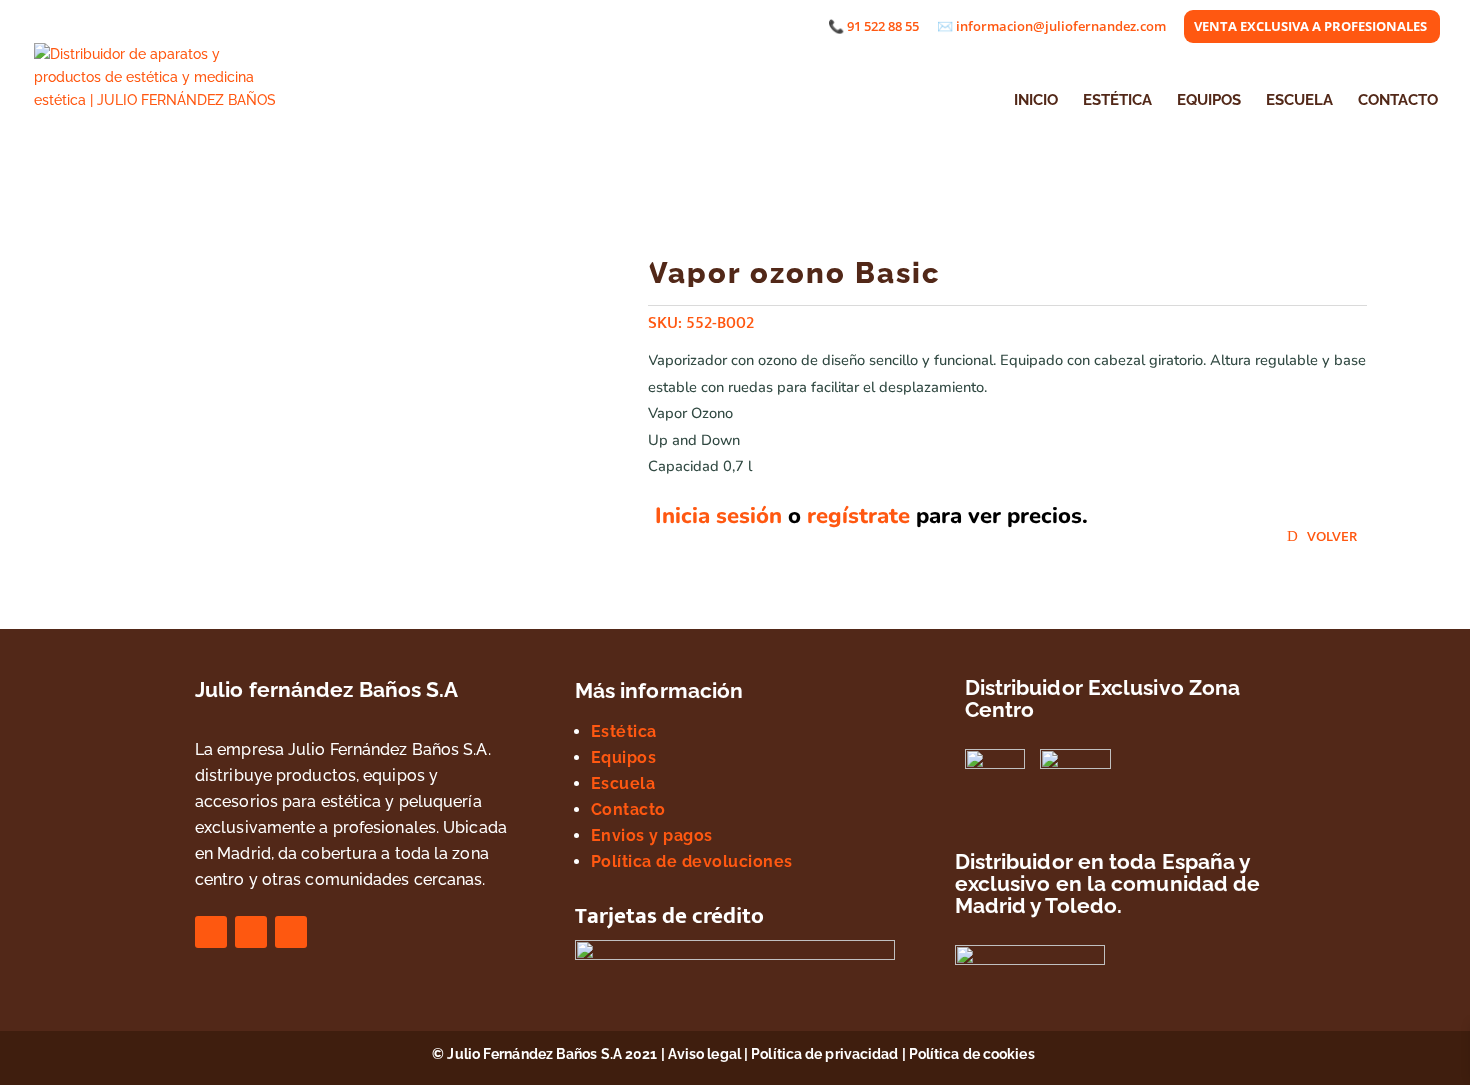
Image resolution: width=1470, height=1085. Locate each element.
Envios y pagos (652, 835)
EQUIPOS (1209, 101)
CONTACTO (1398, 101)
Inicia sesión (718, 516)
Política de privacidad (824, 1054)
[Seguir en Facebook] (211, 932)
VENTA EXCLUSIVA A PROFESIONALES (1310, 27)
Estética (624, 731)
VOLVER (1332, 536)
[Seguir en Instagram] (251, 932)
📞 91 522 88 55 (873, 27)
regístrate (858, 516)
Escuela (623, 783)
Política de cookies (973, 1054)
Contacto (628, 809)
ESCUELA (1299, 101)
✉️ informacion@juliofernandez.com (1051, 27)
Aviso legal (704, 1054)
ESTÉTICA (1117, 101)
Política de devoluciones (692, 861)
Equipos (624, 757)
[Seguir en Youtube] (291, 932)
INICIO (1036, 101)
